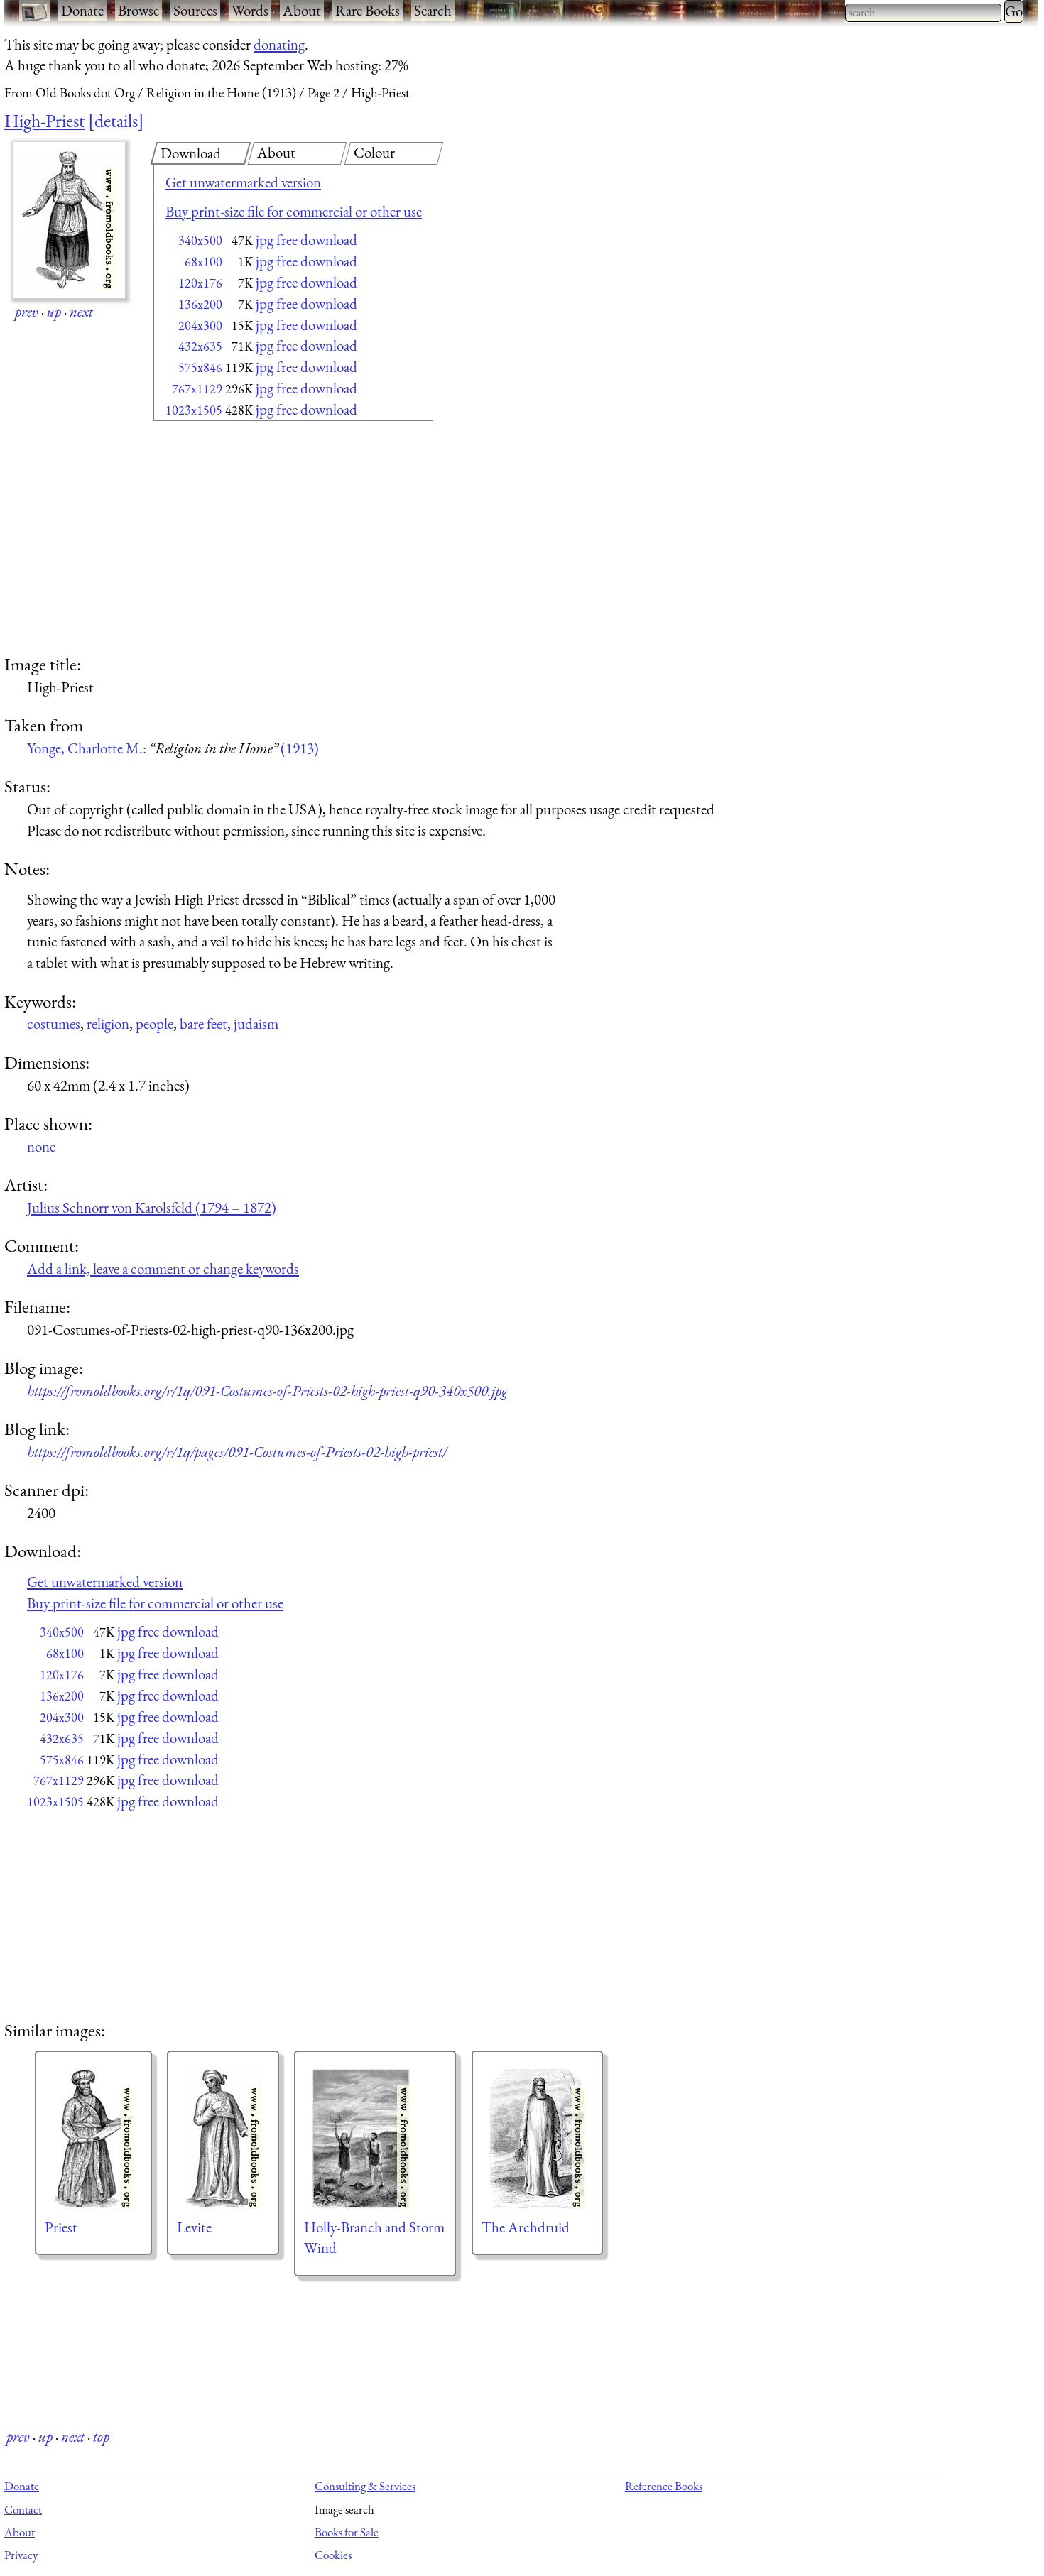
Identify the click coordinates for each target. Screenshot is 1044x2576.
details (116, 121)
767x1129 (197, 389)
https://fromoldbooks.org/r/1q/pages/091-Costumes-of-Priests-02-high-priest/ (237, 1452)
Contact (23, 2509)
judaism (256, 1024)
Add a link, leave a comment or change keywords (163, 1268)
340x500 (200, 240)
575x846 (200, 367)
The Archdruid (526, 2227)
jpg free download (306, 240)
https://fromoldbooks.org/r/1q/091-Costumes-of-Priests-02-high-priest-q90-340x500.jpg (267, 1391)
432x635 (200, 346)
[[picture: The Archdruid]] (537, 2139)
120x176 (200, 283)
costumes (54, 1024)
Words (250, 10)
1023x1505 (194, 410)
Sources (195, 10)
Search (433, 10)
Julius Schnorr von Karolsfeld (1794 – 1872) (152, 1207)
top (101, 2436)
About (302, 10)
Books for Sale (347, 2532)
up (54, 311)
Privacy (21, 2555)
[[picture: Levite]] (223, 2139)
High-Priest (44, 121)
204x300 (200, 326)
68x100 (203, 262)
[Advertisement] (268, 539)
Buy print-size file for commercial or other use (294, 211)
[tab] (201, 153)
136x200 (200, 304)
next (81, 311)
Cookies (333, 2555)
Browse (138, 10)
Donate (82, 10)
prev (27, 311)
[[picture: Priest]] (93, 2139)
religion (108, 1024)
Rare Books (368, 10)
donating (279, 44)
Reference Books (664, 2486)
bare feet (203, 1024)
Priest (61, 2227)
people (154, 1024)
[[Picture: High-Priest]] (69, 220)
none (41, 1146)
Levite (194, 2227)
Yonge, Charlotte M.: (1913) (173, 748)
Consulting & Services (365, 2486)
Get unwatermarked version (243, 182)
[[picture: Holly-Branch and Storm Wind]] (375, 2139)
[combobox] (923, 13)
